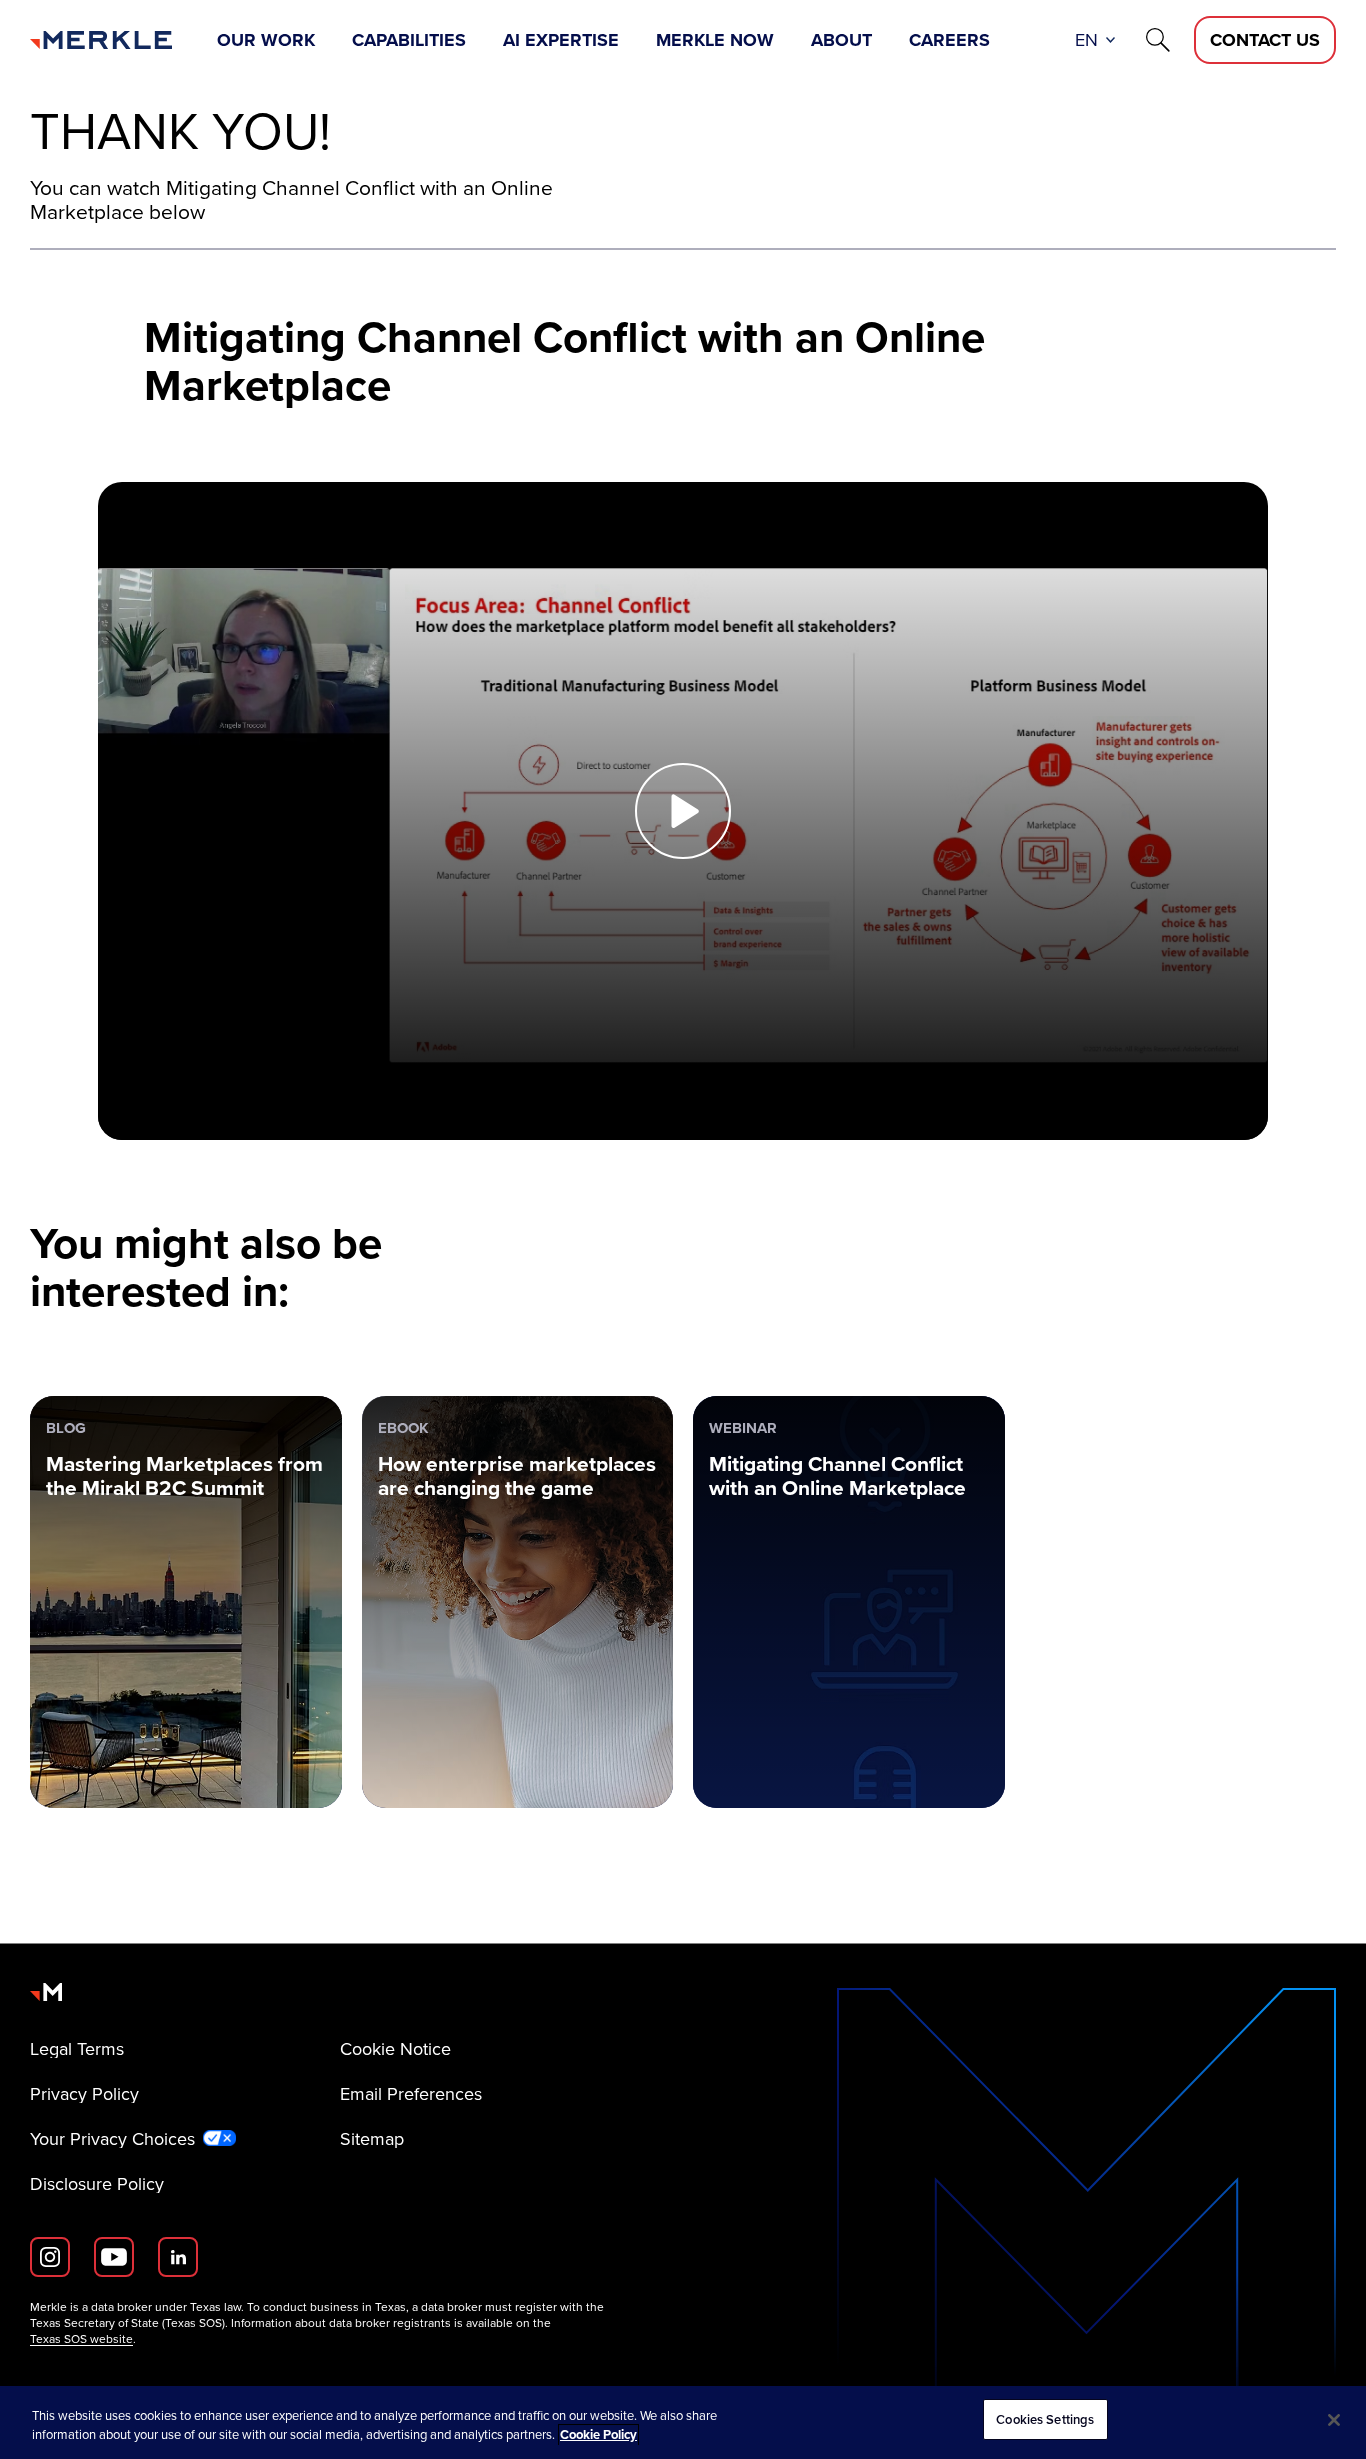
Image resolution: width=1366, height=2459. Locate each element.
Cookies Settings (1045, 2419)
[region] (683, 2422)
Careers (949, 40)
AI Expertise (561, 40)
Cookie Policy (598, 2435)
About (841, 40)
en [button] (1086, 40)
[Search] (1158, 40)
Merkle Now (715, 40)
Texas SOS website (81, 2339)
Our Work (266, 40)
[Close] (1334, 2420)
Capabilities (409, 40)
